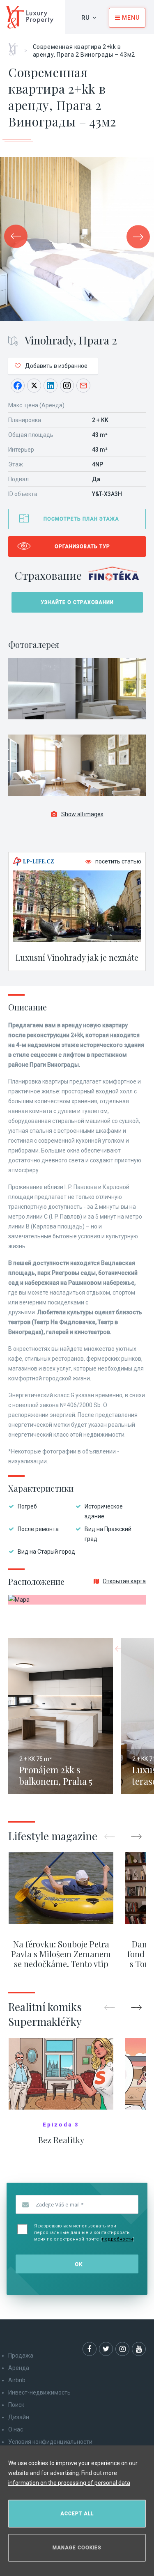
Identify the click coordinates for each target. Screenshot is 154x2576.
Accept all (77, 2514)
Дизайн (19, 2417)
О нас (16, 2429)
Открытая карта (124, 1581)
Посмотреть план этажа (81, 519)
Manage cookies (77, 2548)
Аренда (19, 2368)
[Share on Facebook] (18, 386)
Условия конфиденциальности (50, 2442)
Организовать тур (82, 546)
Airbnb (17, 2380)
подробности (117, 2239)
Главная (16, 46)
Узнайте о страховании (77, 602)
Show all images (82, 814)
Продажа (21, 2356)
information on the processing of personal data (69, 2483)
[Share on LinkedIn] (51, 386)
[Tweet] (34, 386)
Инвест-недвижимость (39, 2392)
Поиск (16, 2405)
